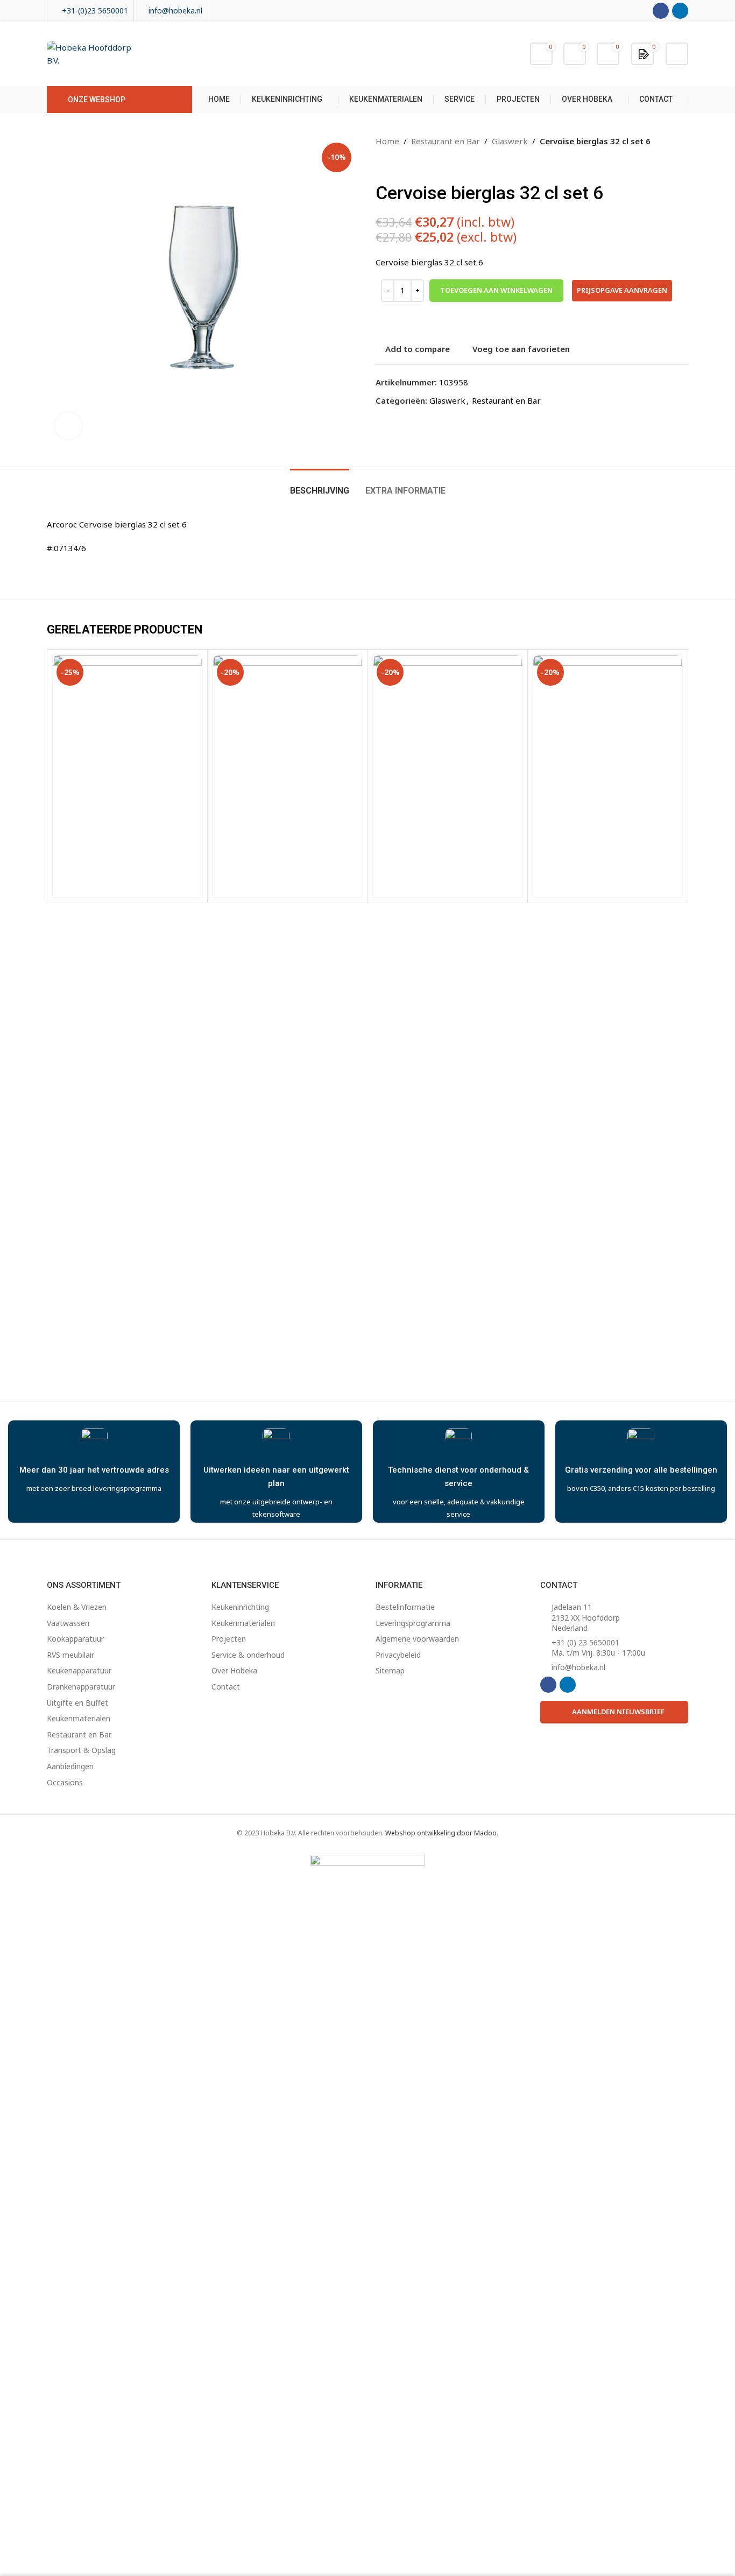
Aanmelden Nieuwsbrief (618, 1712)
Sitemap (390, 1670)
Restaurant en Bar (446, 141)
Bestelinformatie (405, 1607)
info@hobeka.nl (175, 10)
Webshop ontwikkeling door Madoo (441, 1833)
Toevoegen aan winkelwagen (496, 290)
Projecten (229, 1639)
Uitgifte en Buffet (77, 1703)
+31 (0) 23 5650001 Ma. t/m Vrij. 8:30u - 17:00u (598, 1648)
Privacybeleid (398, 1655)
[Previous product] (382, 165)
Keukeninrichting (240, 1607)
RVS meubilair (70, 1655)
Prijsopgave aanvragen (622, 290)
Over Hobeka (234, 1670)
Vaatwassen (68, 1623)
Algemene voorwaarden (417, 1639)
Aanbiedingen (70, 1766)
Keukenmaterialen (79, 1718)
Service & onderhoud (248, 1655)
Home (387, 141)
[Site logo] (94, 53)
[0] (644, 53)
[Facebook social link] (661, 11)
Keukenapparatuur (79, 1670)
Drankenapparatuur (81, 1687)
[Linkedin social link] (680, 11)
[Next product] (408, 165)
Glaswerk (510, 141)
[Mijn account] (677, 54)
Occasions (65, 1782)
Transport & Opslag (81, 1750)
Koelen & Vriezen (77, 1607)
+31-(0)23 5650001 (95, 10)
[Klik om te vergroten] (68, 426)
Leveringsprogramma (413, 1623)
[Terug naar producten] (395, 165)
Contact (226, 1687)
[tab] (320, 485)
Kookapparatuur (75, 1639)
